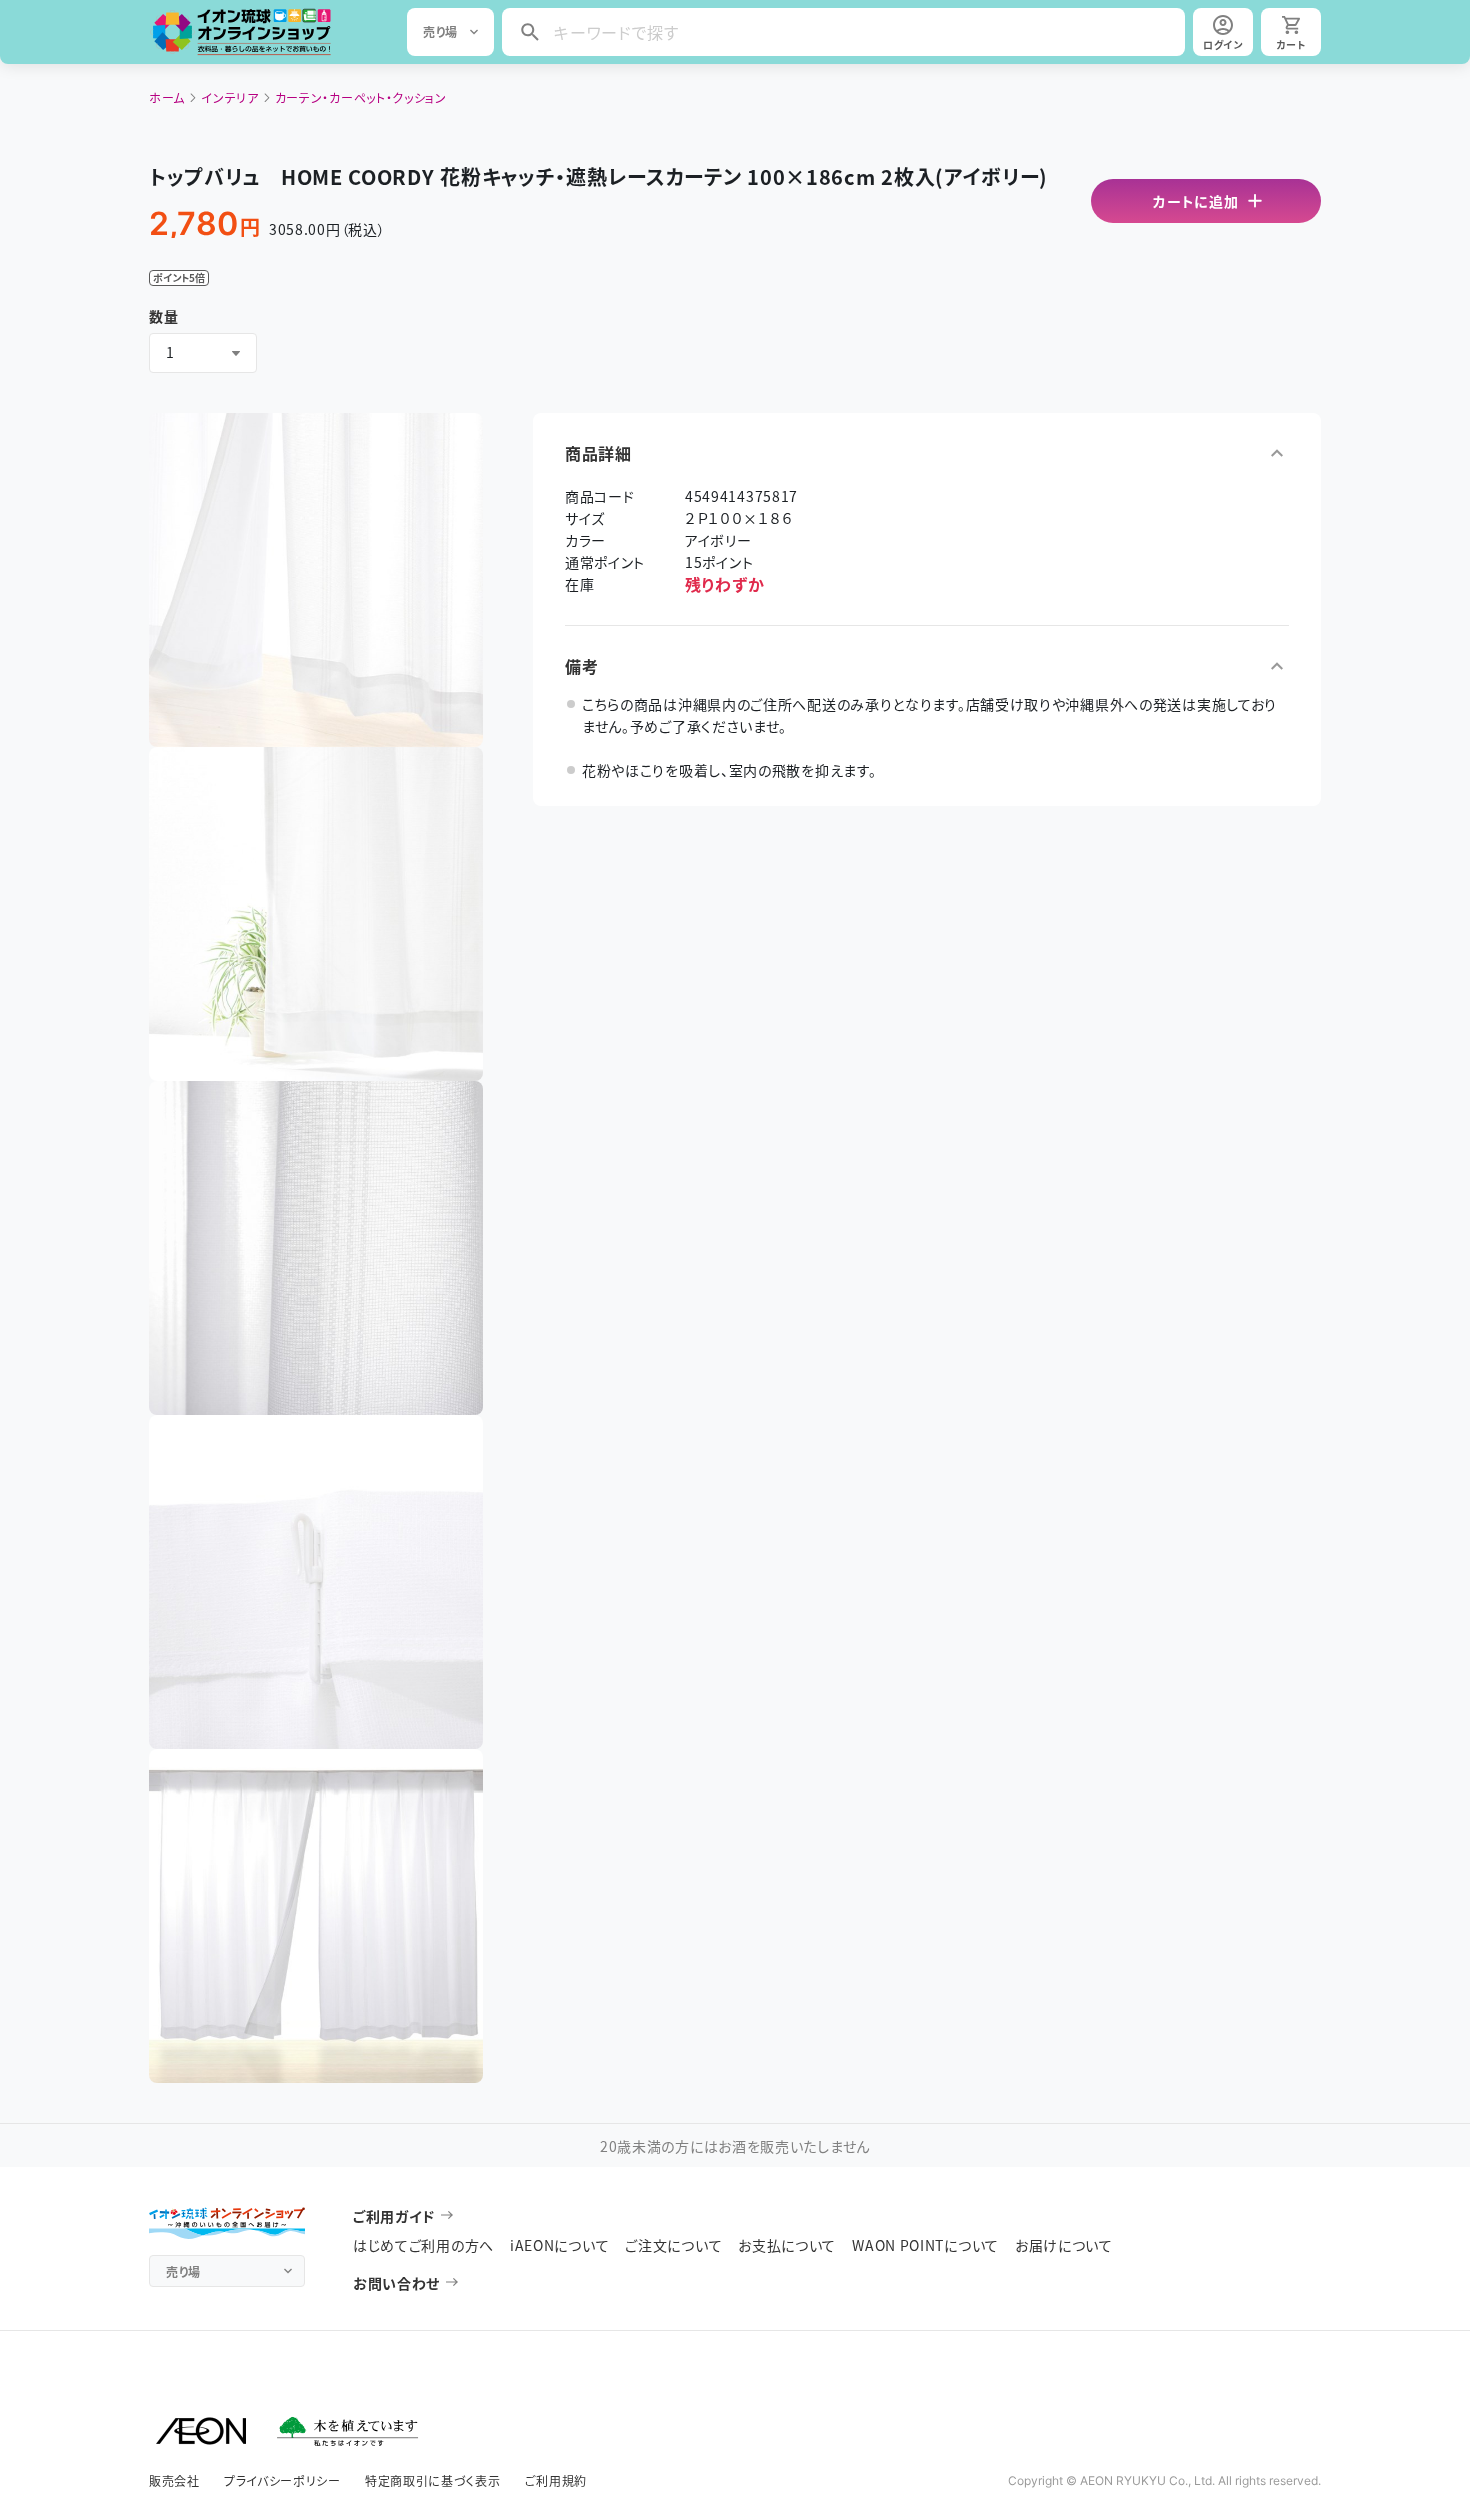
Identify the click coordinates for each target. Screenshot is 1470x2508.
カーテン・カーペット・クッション (361, 97)
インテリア (230, 97)
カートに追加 (1195, 201)
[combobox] (203, 353)
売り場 (440, 31)
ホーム (167, 97)
